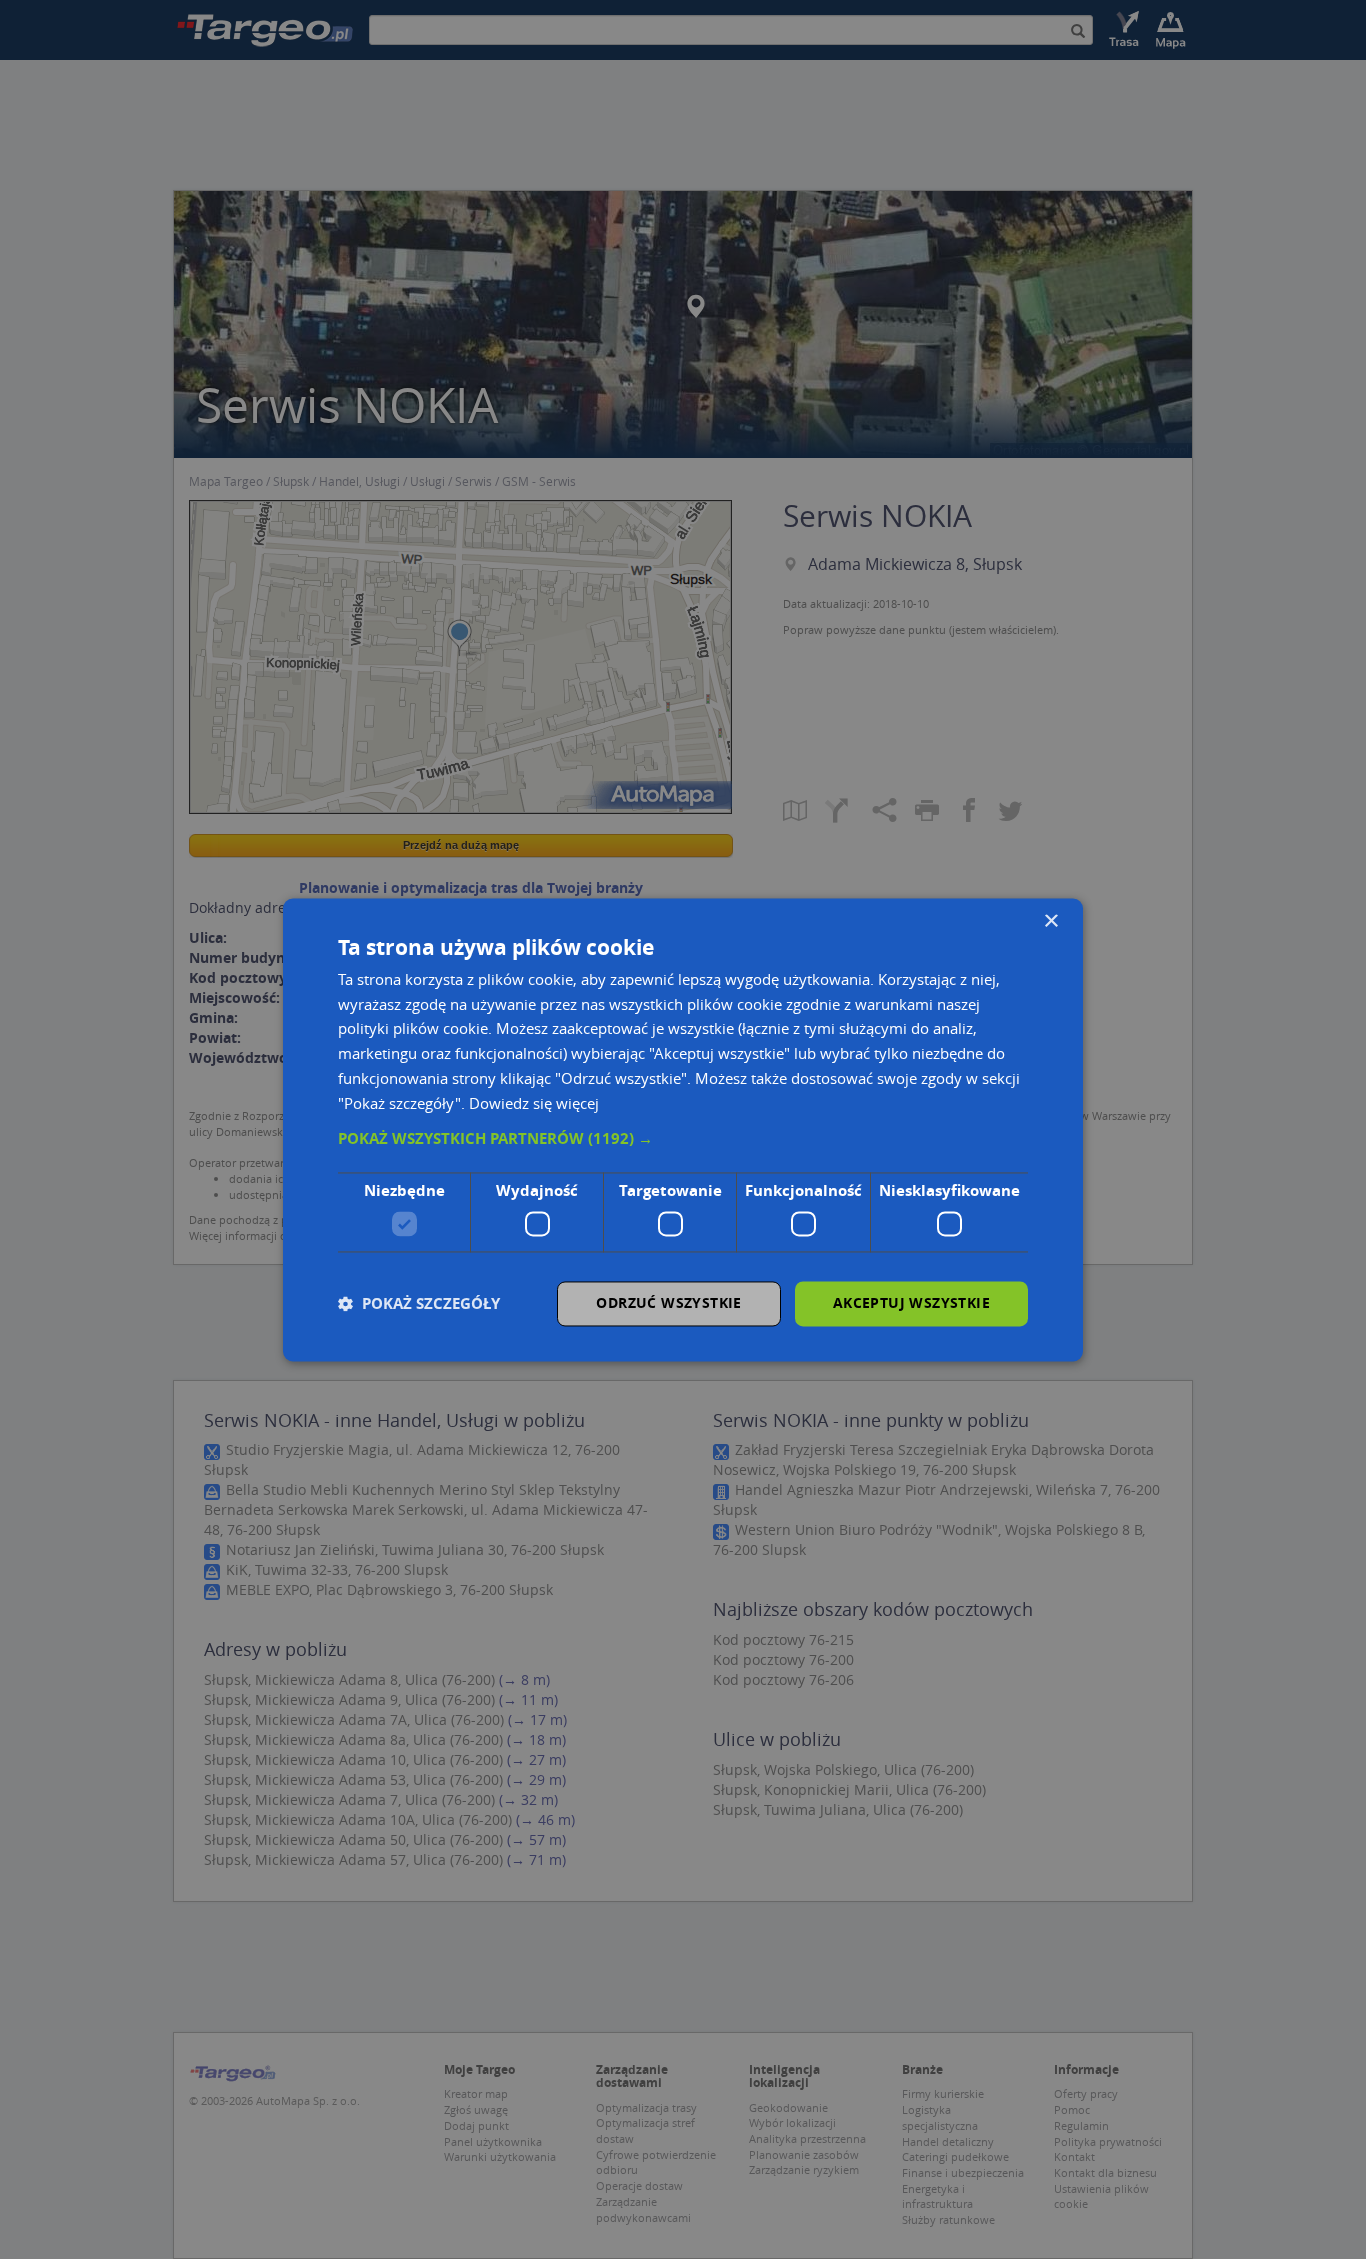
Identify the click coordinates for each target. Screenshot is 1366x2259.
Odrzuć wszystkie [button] (668, 1302)
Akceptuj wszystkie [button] (911, 1302)
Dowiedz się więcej (534, 1103)
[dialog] (683, 1129)
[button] (683, 1140)
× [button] (1050, 921)
